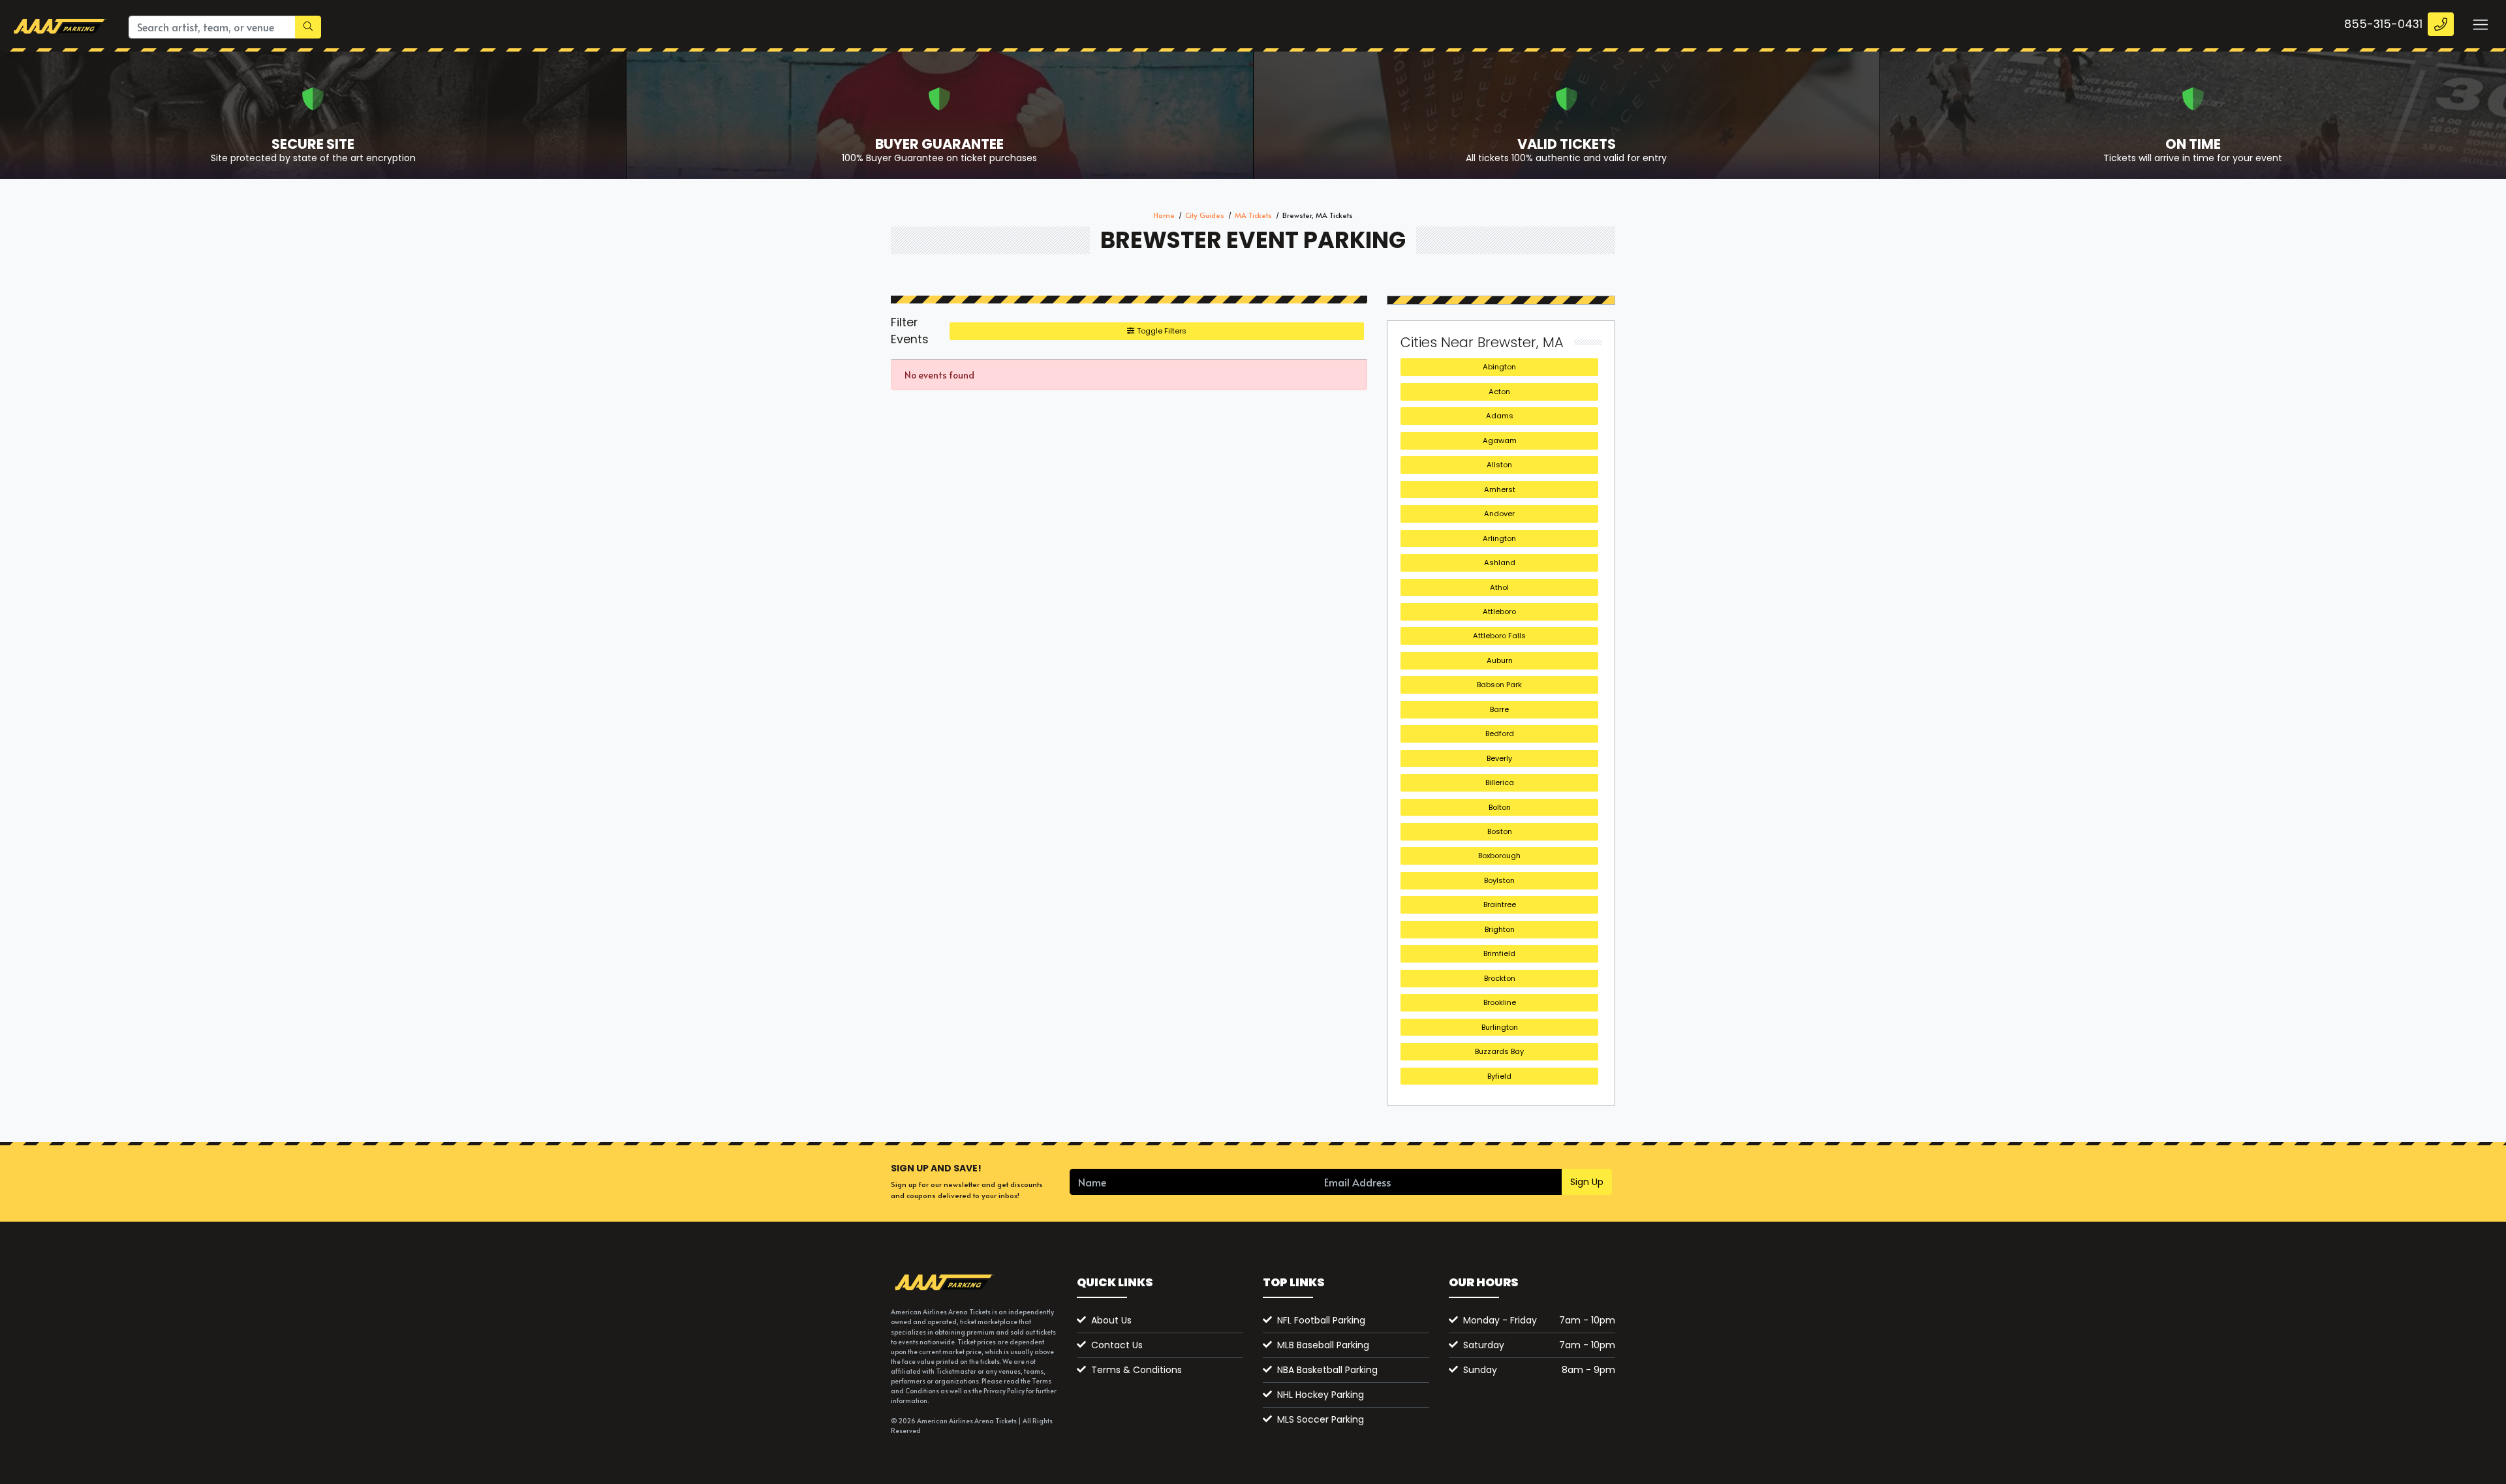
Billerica (1500, 782)
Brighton (1500, 929)
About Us (1111, 1320)
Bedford (1500, 734)
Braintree (1500, 904)
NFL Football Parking (1321, 1320)
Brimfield (1499, 953)
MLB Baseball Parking (1323, 1345)
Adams (1500, 416)
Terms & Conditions (1137, 1370)
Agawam (1500, 441)
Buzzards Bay (1499, 1051)
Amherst (1500, 489)
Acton (1499, 392)
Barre (1499, 709)
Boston (1500, 831)
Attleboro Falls (1499, 636)
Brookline (1500, 1002)
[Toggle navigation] (2480, 24)
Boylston (1499, 880)
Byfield (1499, 1076)
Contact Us (1117, 1345)
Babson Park (1499, 685)
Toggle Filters (1161, 331)
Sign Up (1587, 1182)
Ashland (1500, 563)
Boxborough (1499, 856)
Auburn (1500, 660)
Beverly (1499, 758)
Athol (1499, 587)
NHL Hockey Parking (1321, 1395)
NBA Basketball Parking (1327, 1370)
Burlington (1500, 1027)
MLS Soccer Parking (1321, 1419)
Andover (1499, 514)
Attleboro (1499, 611)
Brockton (1500, 978)
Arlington (1499, 538)
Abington (1499, 367)
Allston (1499, 465)
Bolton (1500, 807)
